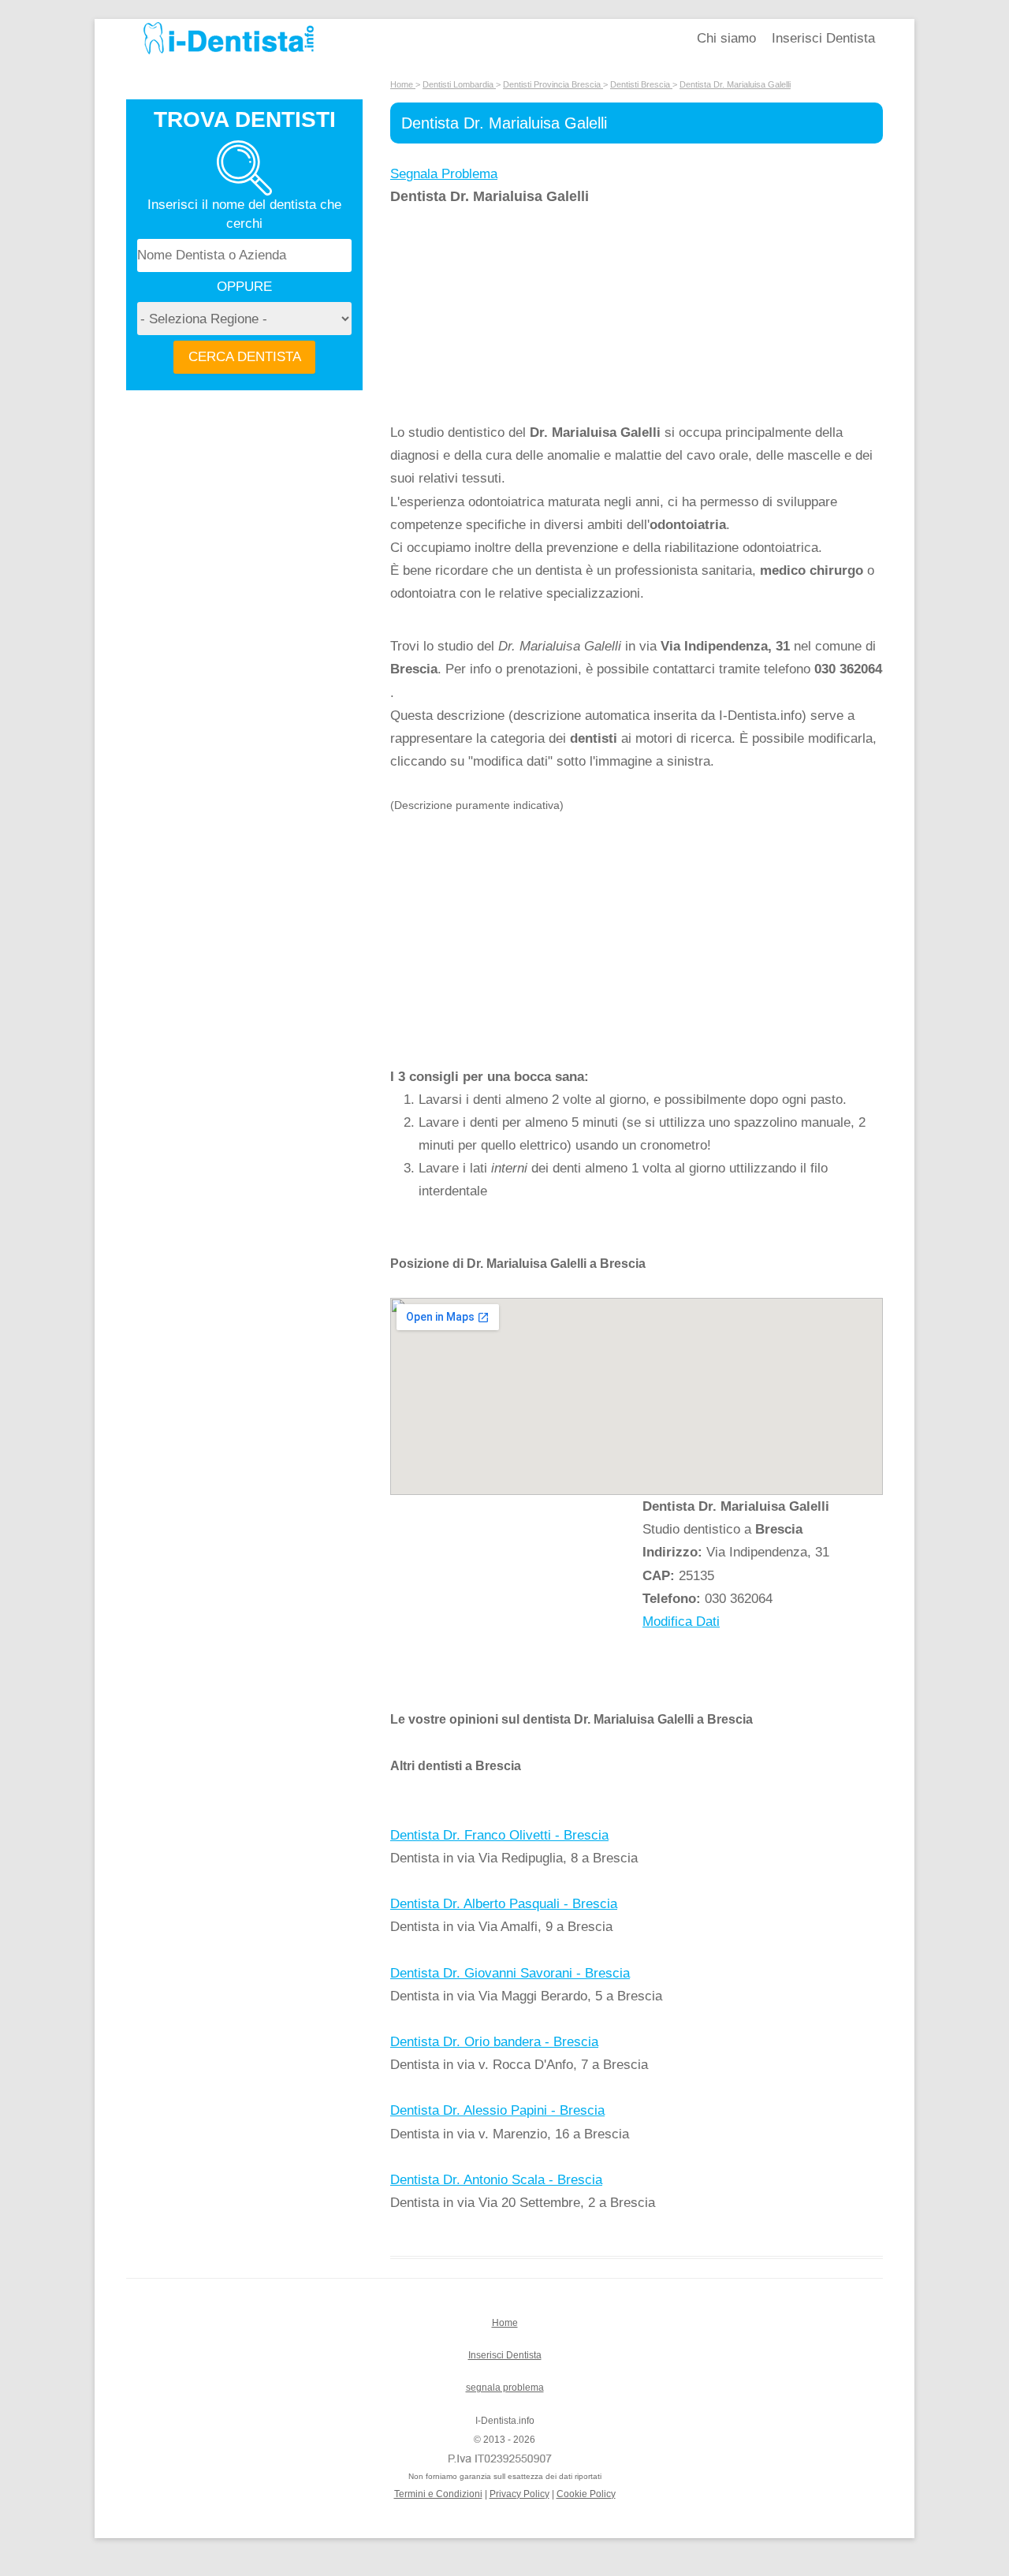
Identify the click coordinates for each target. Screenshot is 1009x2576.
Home (505, 2323)
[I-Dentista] (229, 54)
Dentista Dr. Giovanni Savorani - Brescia (510, 1973)
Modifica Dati (681, 1622)
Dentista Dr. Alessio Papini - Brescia (497, 2110)
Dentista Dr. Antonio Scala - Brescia (496, 2180)
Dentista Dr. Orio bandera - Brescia (494, 2042)
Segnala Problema (444, 174)
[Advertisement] (516, 315)
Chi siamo (726, 38)
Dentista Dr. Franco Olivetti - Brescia (499, 1835)
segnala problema (505, 2388)
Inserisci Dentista (823, 38)
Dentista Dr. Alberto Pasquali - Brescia (504, 1904)
